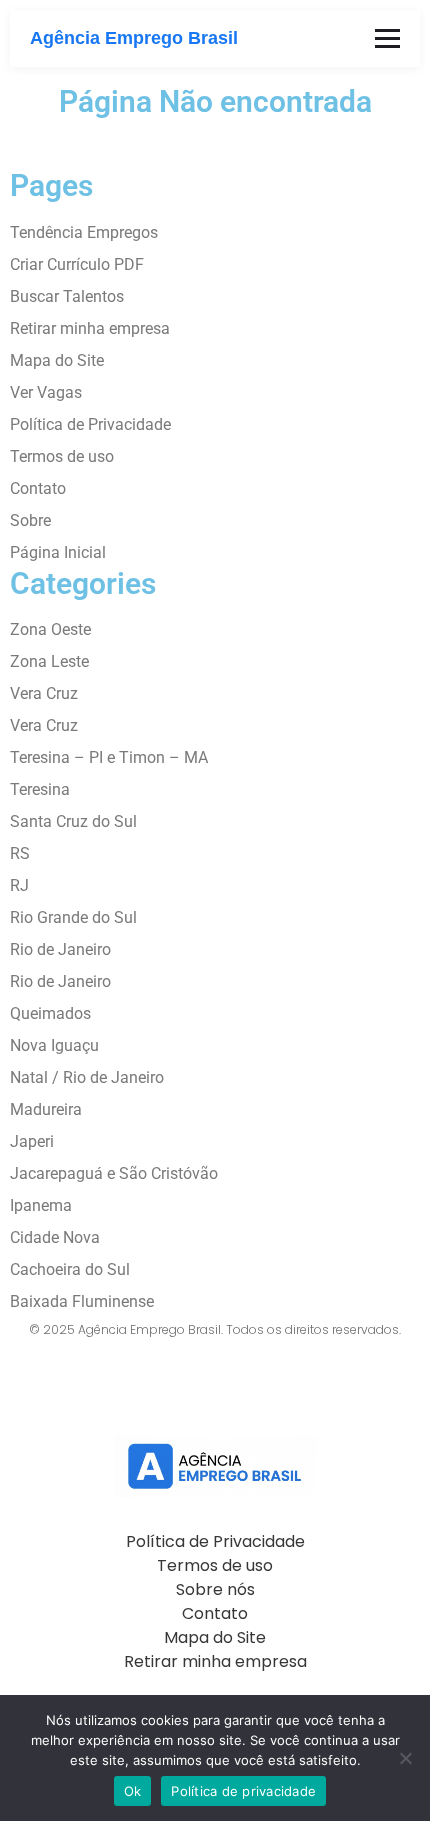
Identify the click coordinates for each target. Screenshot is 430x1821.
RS (20, 853)
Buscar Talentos (67, 296)
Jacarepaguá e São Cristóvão (114, 1173)
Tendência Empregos (84, 232)
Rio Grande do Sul (73, 917)
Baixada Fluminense (82, 1301)
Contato (38, 488)
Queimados (50, 1013)
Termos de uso (62, 456)
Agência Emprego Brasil (134, 38)
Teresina (40, 789)
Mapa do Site (57, 360)
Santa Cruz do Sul (73, 821)
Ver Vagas (46, 392)
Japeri (32, 1141)
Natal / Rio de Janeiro (87, 1077)
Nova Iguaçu (54, 1045)
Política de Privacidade (90, 424)
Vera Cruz (44, 693)
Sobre (30, 520)
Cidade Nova (55, 1237)
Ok (133, 1791)
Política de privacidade (243, 1791)
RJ (19, 885)
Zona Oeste (50, 629)
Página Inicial (58, 552)
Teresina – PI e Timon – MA (109, 757)
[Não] (405, 1758)
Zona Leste (49, 661)
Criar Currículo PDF (77, 264)
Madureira (46, 1109)
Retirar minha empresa (90, 328)
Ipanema (41, 1205)
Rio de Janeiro (60, 949)
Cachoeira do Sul (70, 1269)
